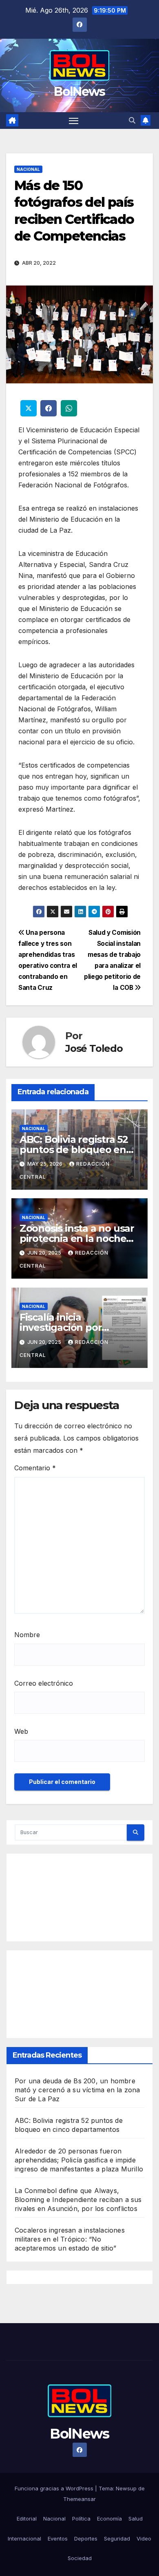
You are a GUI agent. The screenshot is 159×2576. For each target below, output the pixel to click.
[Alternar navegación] (74, 121)
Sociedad (80, 2558)
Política (81, 2518)
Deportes (86, 2538)
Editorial (27, 2518)
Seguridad (117, 2538)
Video (144, 2538)
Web (21, 1731)
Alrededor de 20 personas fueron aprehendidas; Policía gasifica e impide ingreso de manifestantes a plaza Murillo (79, 2160)
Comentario (35, 1468)
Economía (109, 2518)
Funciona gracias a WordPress (55, 2488)
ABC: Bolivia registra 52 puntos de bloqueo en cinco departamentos (74, 1150)
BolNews (79, 92)
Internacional (24, 2538)
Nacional (28, 169)
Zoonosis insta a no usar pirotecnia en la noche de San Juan (77, 1238)
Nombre (27, 1635)
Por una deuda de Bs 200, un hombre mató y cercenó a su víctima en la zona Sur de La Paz (77, 2090)
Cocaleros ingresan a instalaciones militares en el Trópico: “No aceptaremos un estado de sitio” (70, 2239)
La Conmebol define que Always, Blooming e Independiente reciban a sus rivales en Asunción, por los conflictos (78, 2200)
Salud (136, 2518)
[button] (132, 120)
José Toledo (94, 1048)
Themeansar (79, 2499)
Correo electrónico (44, 1683)
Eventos (58, 2538)
